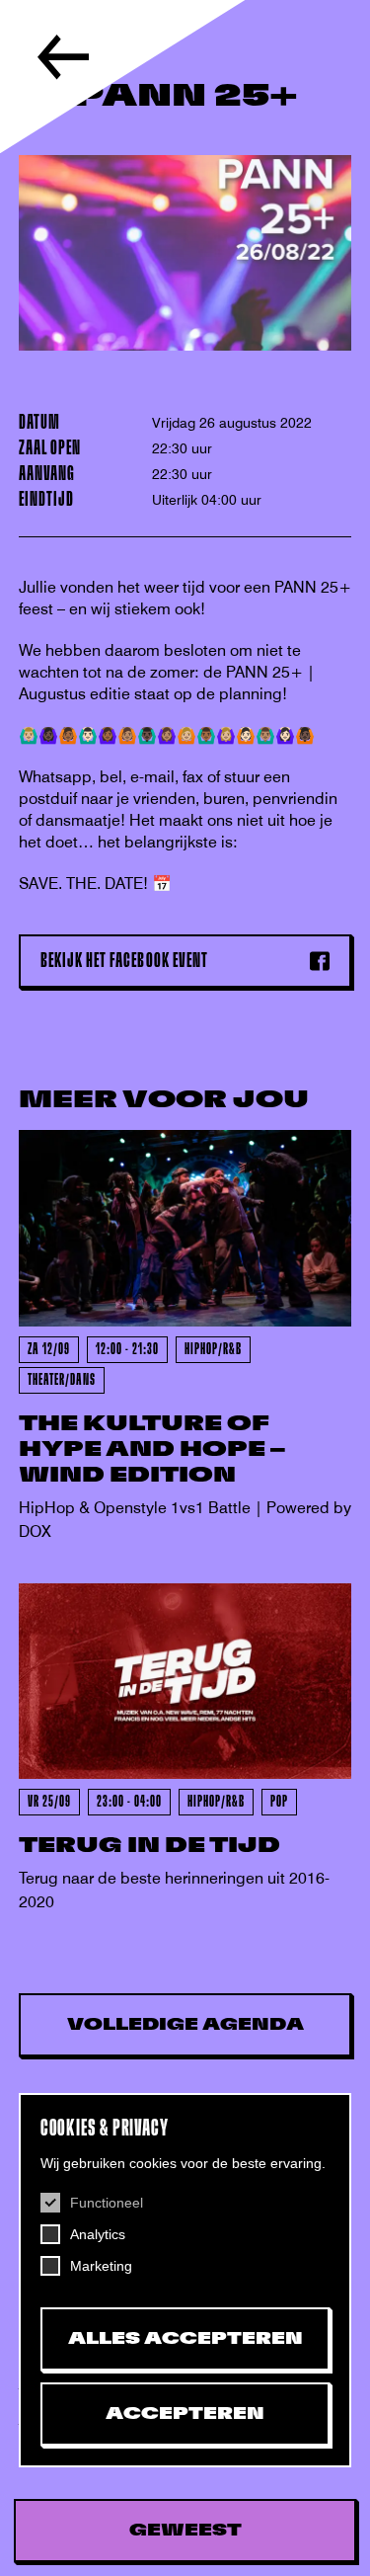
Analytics (98, 2234)
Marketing (101, 2266)
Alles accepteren (185, 2339)
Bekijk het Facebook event (124, 961)
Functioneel (107, 2203)
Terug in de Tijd (149, 1846)
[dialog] (185, 2280)
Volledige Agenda (185, 2025)
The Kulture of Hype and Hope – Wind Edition (152, 1449)
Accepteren (185, 2414)
